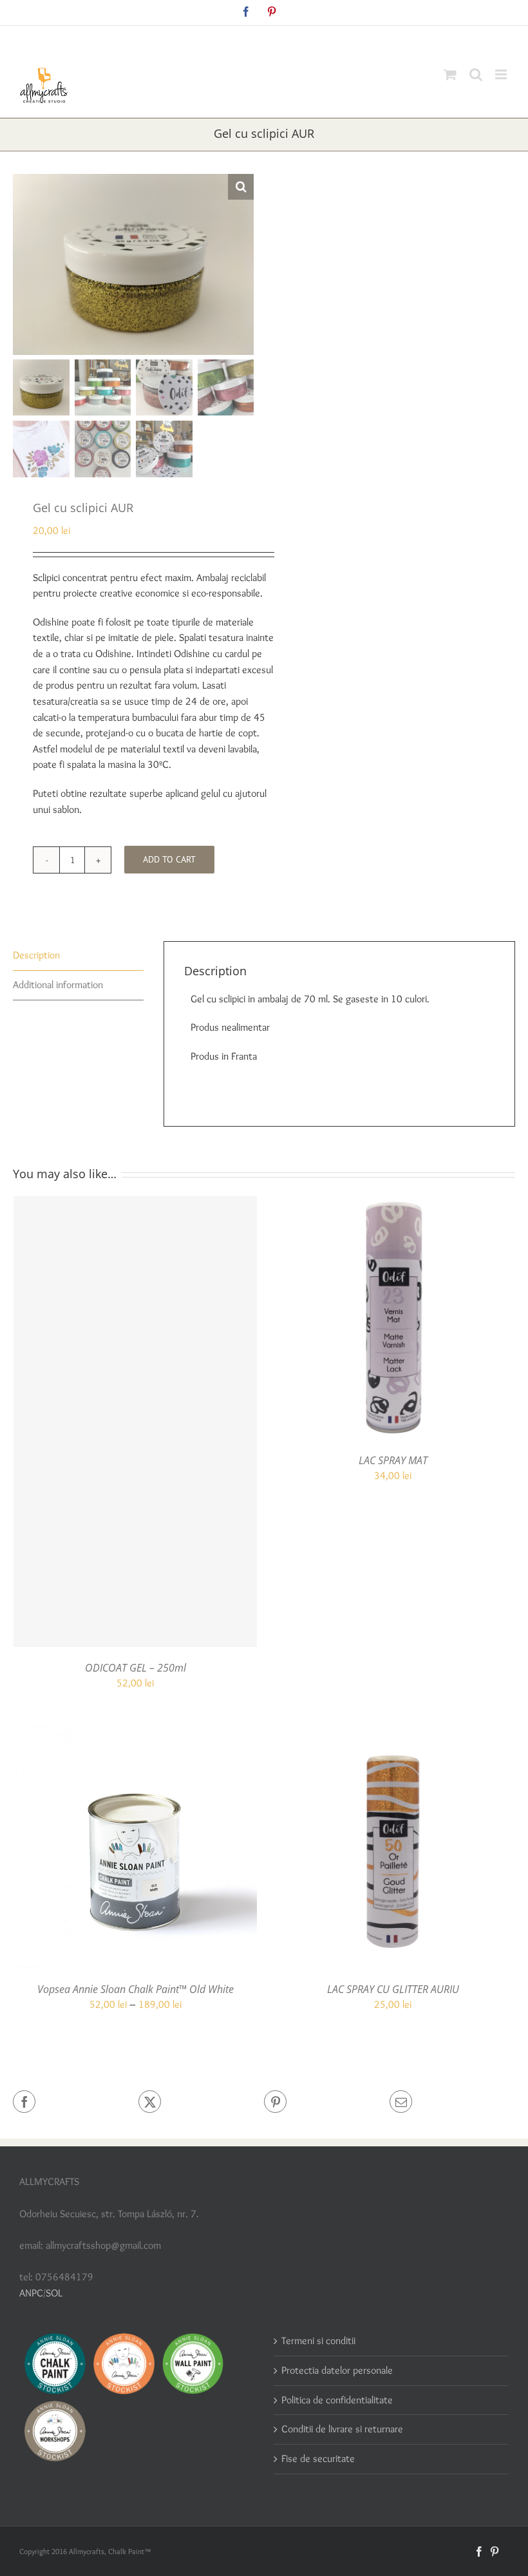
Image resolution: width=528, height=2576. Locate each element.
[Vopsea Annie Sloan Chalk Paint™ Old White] (135, 1732)
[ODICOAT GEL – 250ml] (135, 1422)
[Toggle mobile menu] (502, 74)
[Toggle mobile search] (476, 74)
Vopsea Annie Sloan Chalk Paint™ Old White (136, 1989)
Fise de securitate (318, 2458)
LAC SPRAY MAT (393, 1460)
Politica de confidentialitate (337, 2400)
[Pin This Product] (327, 2102)
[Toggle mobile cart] (450, 74)
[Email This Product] (452, 2102)
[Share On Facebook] (76, 2102)
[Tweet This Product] (201, 2102)
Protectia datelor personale (337, 2370)
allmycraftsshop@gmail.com (294, 40)
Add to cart (169, 859)
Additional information (58, 985)
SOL (54, 2293)
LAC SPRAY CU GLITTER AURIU (393, 1989)
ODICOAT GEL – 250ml (136, 1668)
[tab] (78, 956)
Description (36, 955)
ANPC (31, 2293)
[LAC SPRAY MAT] (393, 1204)
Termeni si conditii (318, 2341)
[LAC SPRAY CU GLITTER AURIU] (393, 1732)
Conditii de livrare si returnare (342, 2429)
